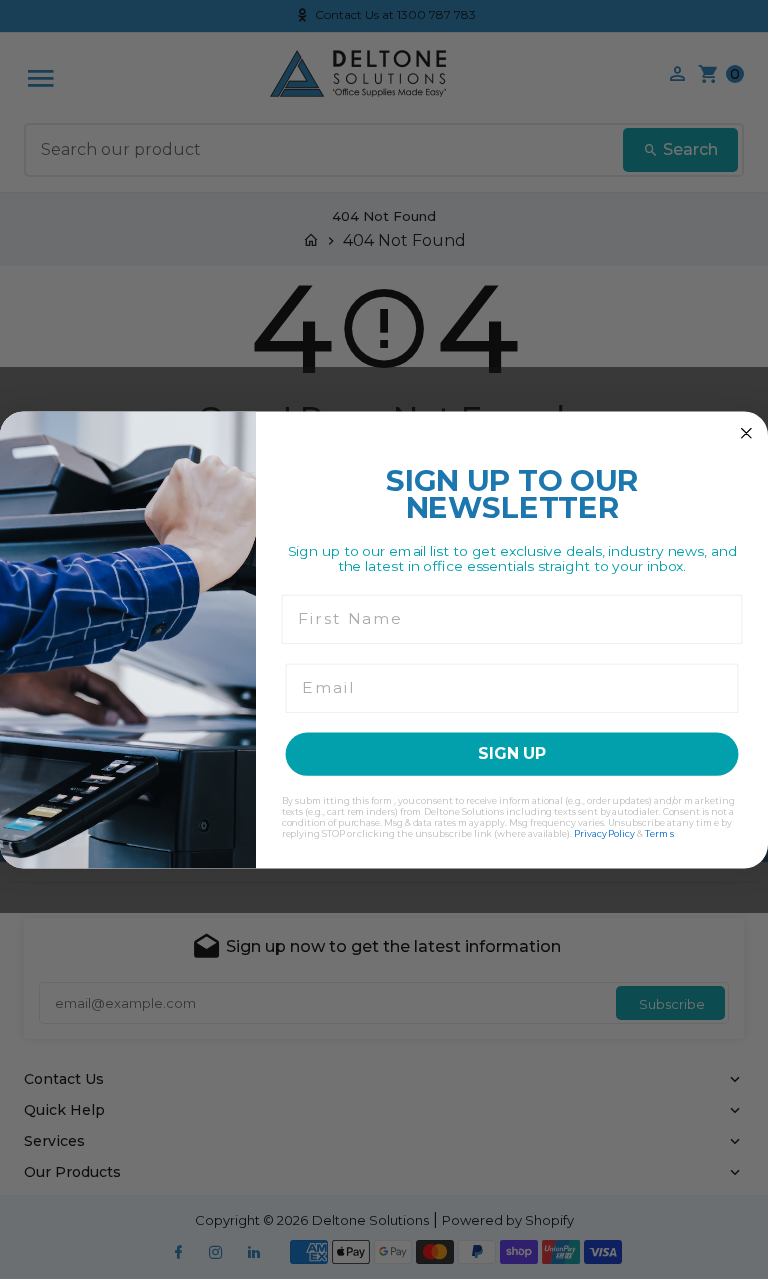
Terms (659, 832)
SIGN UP (512, 753)
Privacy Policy (604, 832)
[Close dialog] (747, 433)
